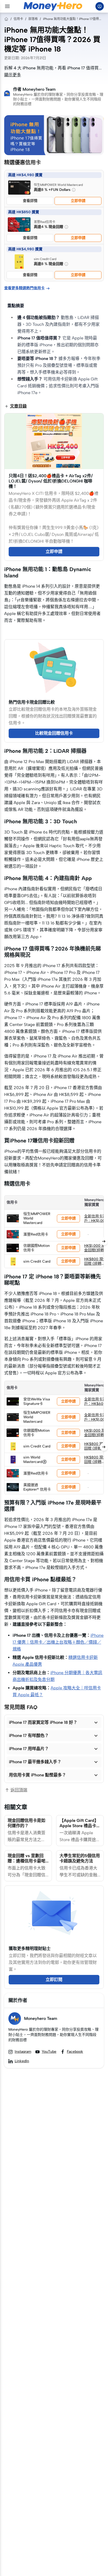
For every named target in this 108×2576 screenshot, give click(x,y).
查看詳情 (30, 201)
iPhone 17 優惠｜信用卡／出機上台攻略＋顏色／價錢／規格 (58, 1642)
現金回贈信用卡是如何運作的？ (26, 1823)
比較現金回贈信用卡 (54, 733)
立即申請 (78, 201)
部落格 (33, 19)
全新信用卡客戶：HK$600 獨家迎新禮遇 (95, 1404)
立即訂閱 (54, 1980)
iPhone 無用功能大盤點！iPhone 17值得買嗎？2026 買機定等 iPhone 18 (73, 19)
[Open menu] (7, 6)
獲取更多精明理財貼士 (30, 1948)
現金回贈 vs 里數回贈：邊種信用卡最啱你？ (26, 1861)
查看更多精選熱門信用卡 (27, 288)
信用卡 (18, 19)
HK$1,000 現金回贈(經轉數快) (95, 1250)
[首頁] (6, 19)
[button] (54, 1723)
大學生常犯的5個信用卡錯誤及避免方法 (80, 1858)
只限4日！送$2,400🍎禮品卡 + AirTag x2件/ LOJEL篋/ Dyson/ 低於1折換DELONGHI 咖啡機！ (51, 481)
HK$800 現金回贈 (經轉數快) (95, 1264)
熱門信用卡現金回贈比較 (32, 702)
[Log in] (100, 6)
